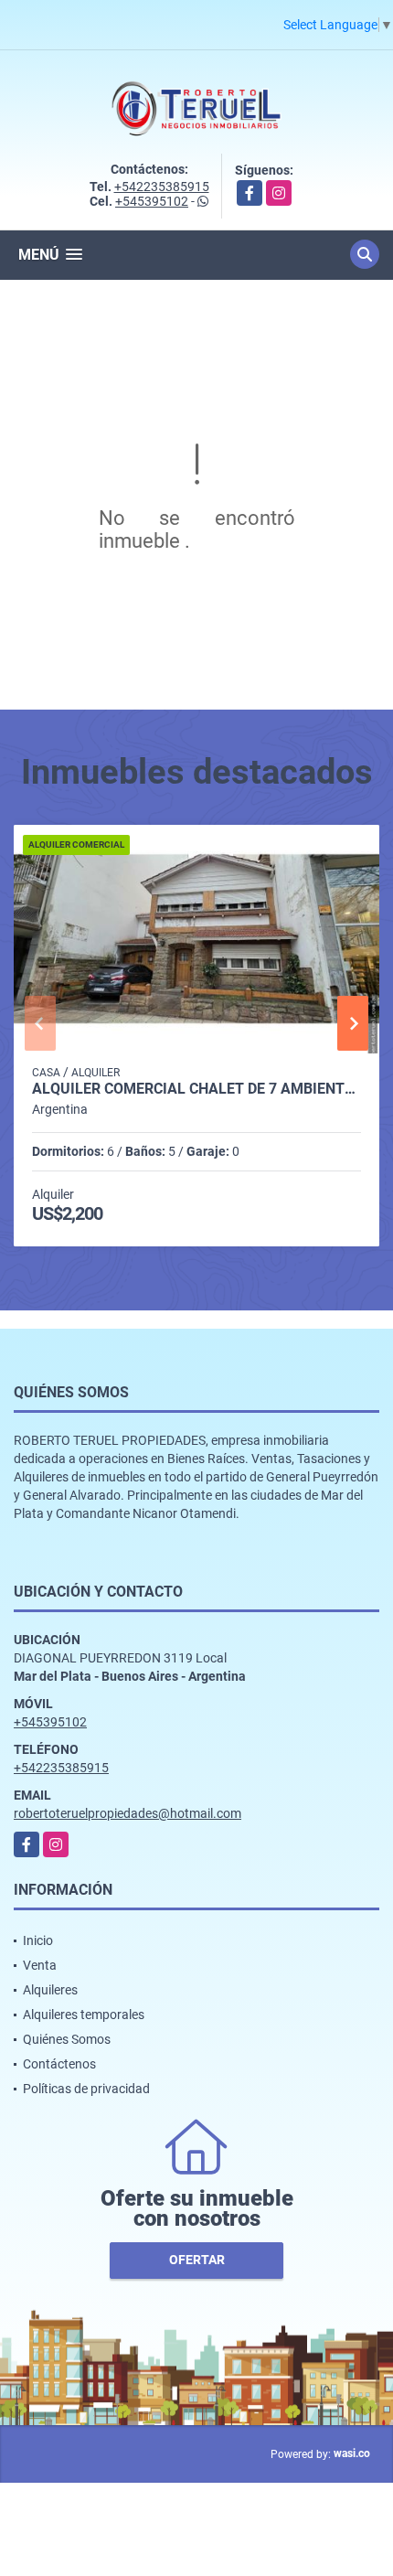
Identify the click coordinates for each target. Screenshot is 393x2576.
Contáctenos (59, 2064)
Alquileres (50, 1990)
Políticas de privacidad (86, 2089)
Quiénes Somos (67, 2039)
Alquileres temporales (84, 2015)
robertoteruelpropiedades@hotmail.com (127, 1813)
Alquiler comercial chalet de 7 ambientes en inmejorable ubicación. (196, 1089)
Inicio (38, 1940)
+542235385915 (162, 187)
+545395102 (152, 201)
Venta (40, 1965)
